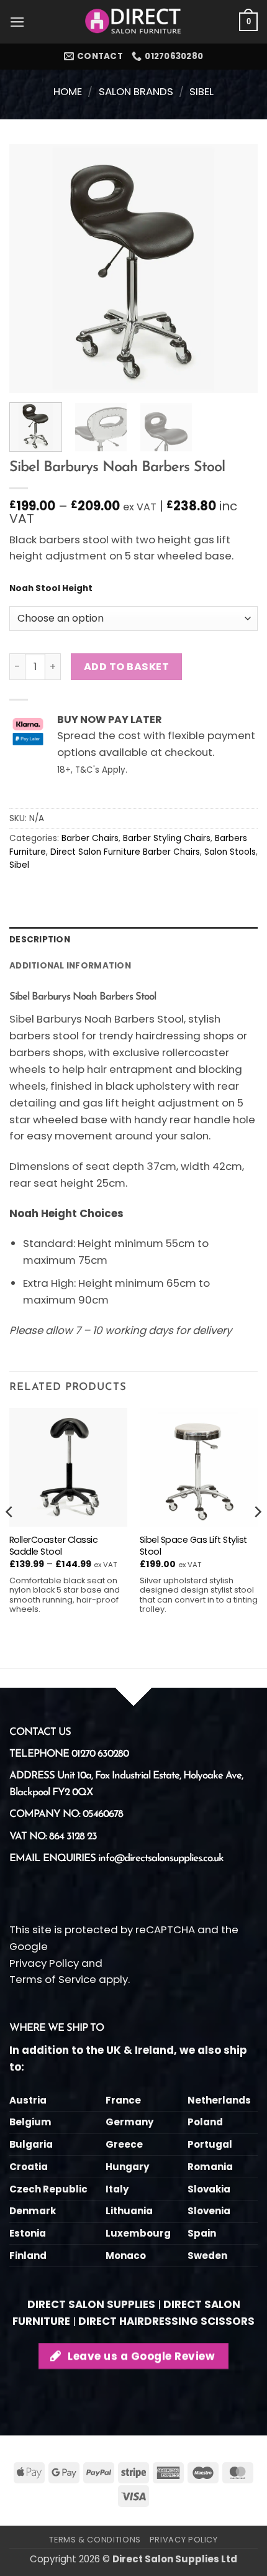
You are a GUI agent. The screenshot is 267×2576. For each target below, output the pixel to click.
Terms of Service (53, 1979)
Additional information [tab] (70, 966)
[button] (17, 22)
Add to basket (126, 667)
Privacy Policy (44, 1963)
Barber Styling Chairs (167, 838)
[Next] (237, 269)
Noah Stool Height (51, 589)
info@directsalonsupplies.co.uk (161, 1858)
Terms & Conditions (95, 2540)
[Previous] (30, 269)
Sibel (201, 91)
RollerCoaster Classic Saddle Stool (54, 1546)
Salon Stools (230, 852)
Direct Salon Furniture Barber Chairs (125, 852)
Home (68, 91)
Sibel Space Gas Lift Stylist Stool (193, 1546)
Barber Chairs (90, 838)
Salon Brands (136, 91)
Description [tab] (40, 940)
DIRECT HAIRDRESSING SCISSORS (166, 2321)
